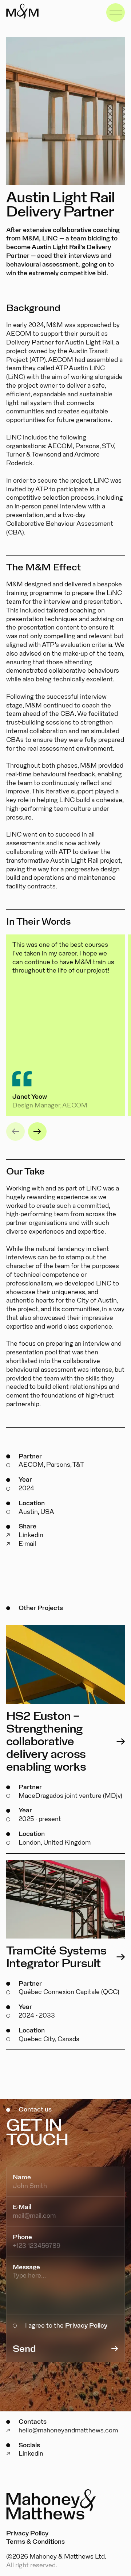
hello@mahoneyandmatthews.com (68, 2430)
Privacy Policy (86, 2326)
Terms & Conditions (35, 2542)
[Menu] (116, 13)
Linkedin (31, 1535)
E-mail (27, 1544)
